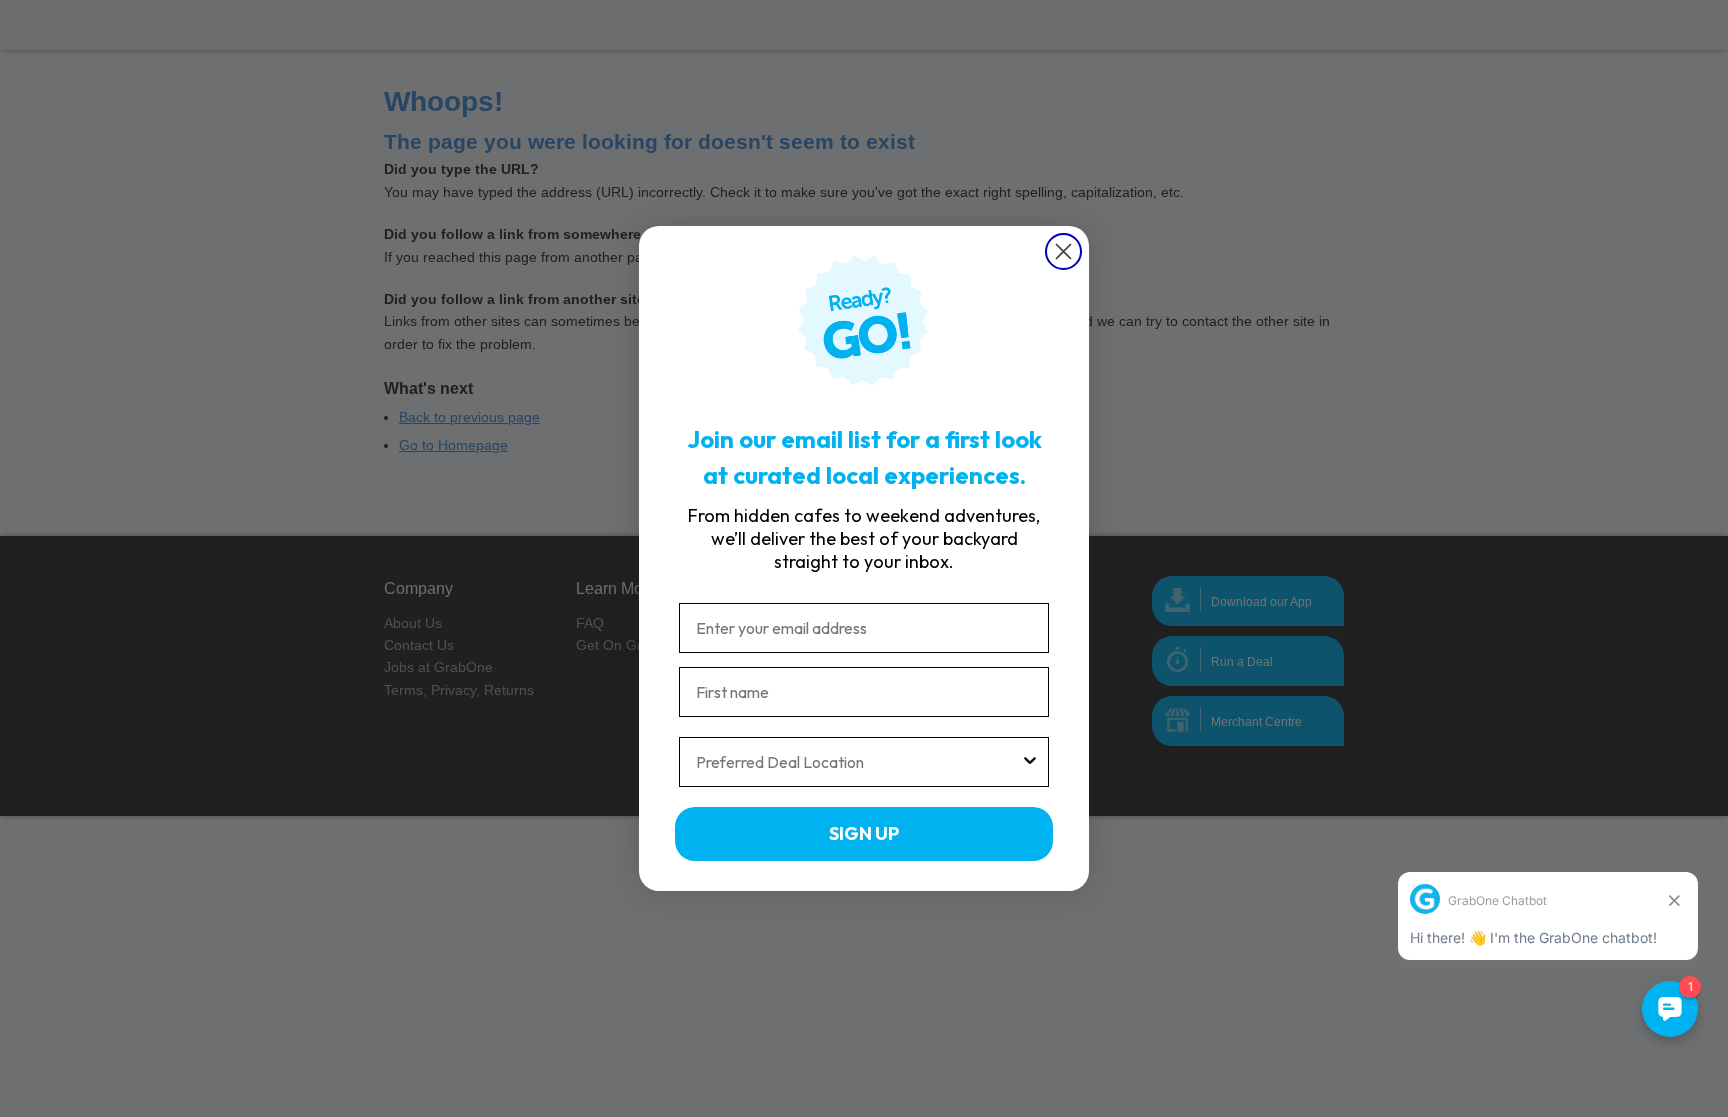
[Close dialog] (1063, 251)
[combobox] (858, 762)
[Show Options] (1030, 762)
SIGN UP (864, 833)
